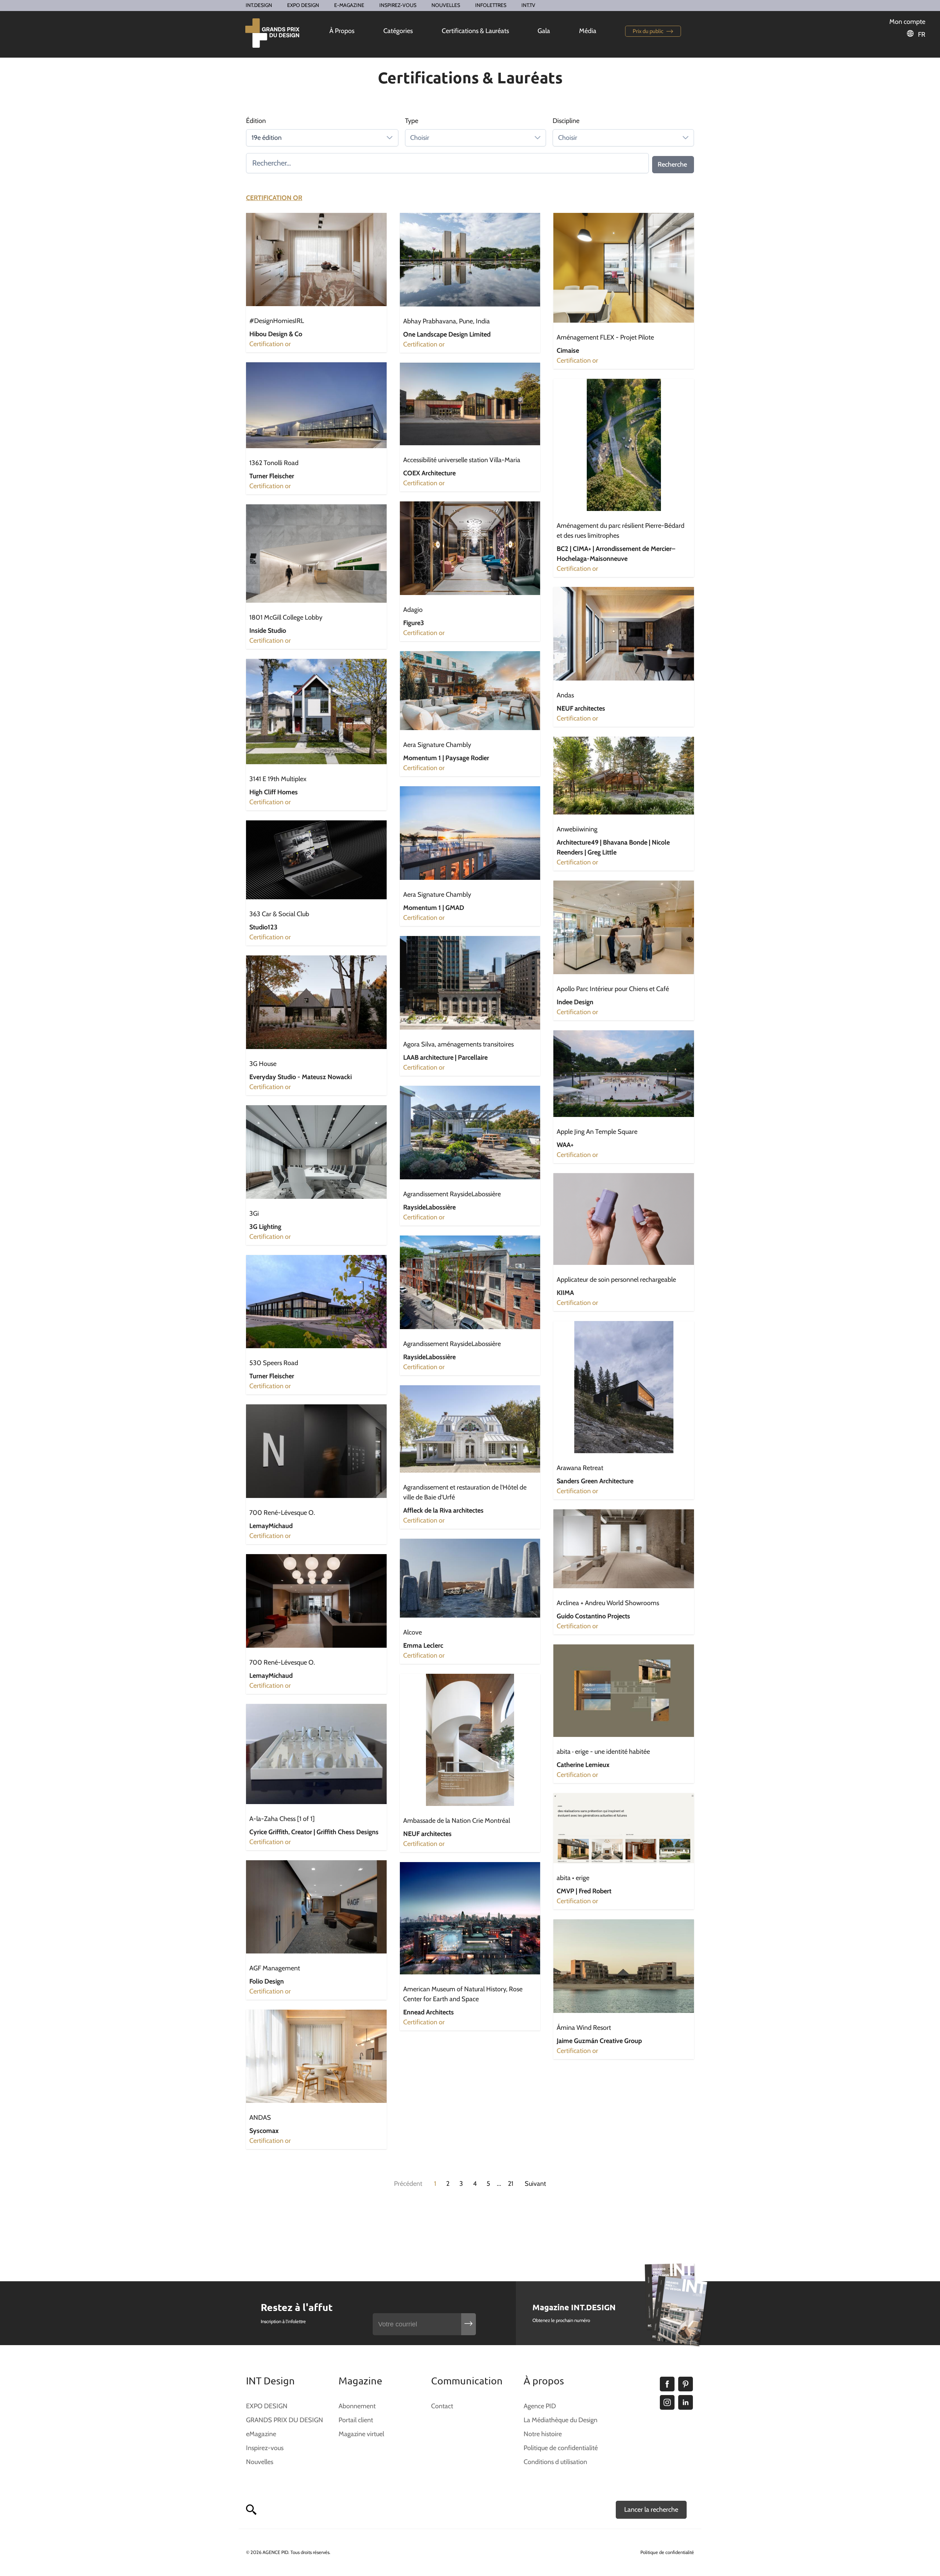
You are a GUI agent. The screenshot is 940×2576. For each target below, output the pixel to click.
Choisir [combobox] (420, 138)
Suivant (535, 2184)
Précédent (408, 2184)
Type (412, 121)
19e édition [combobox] (267, 138)
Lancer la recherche (651, 2510)
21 (511, 2184)
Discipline (566, 121)
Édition (256, 121)
